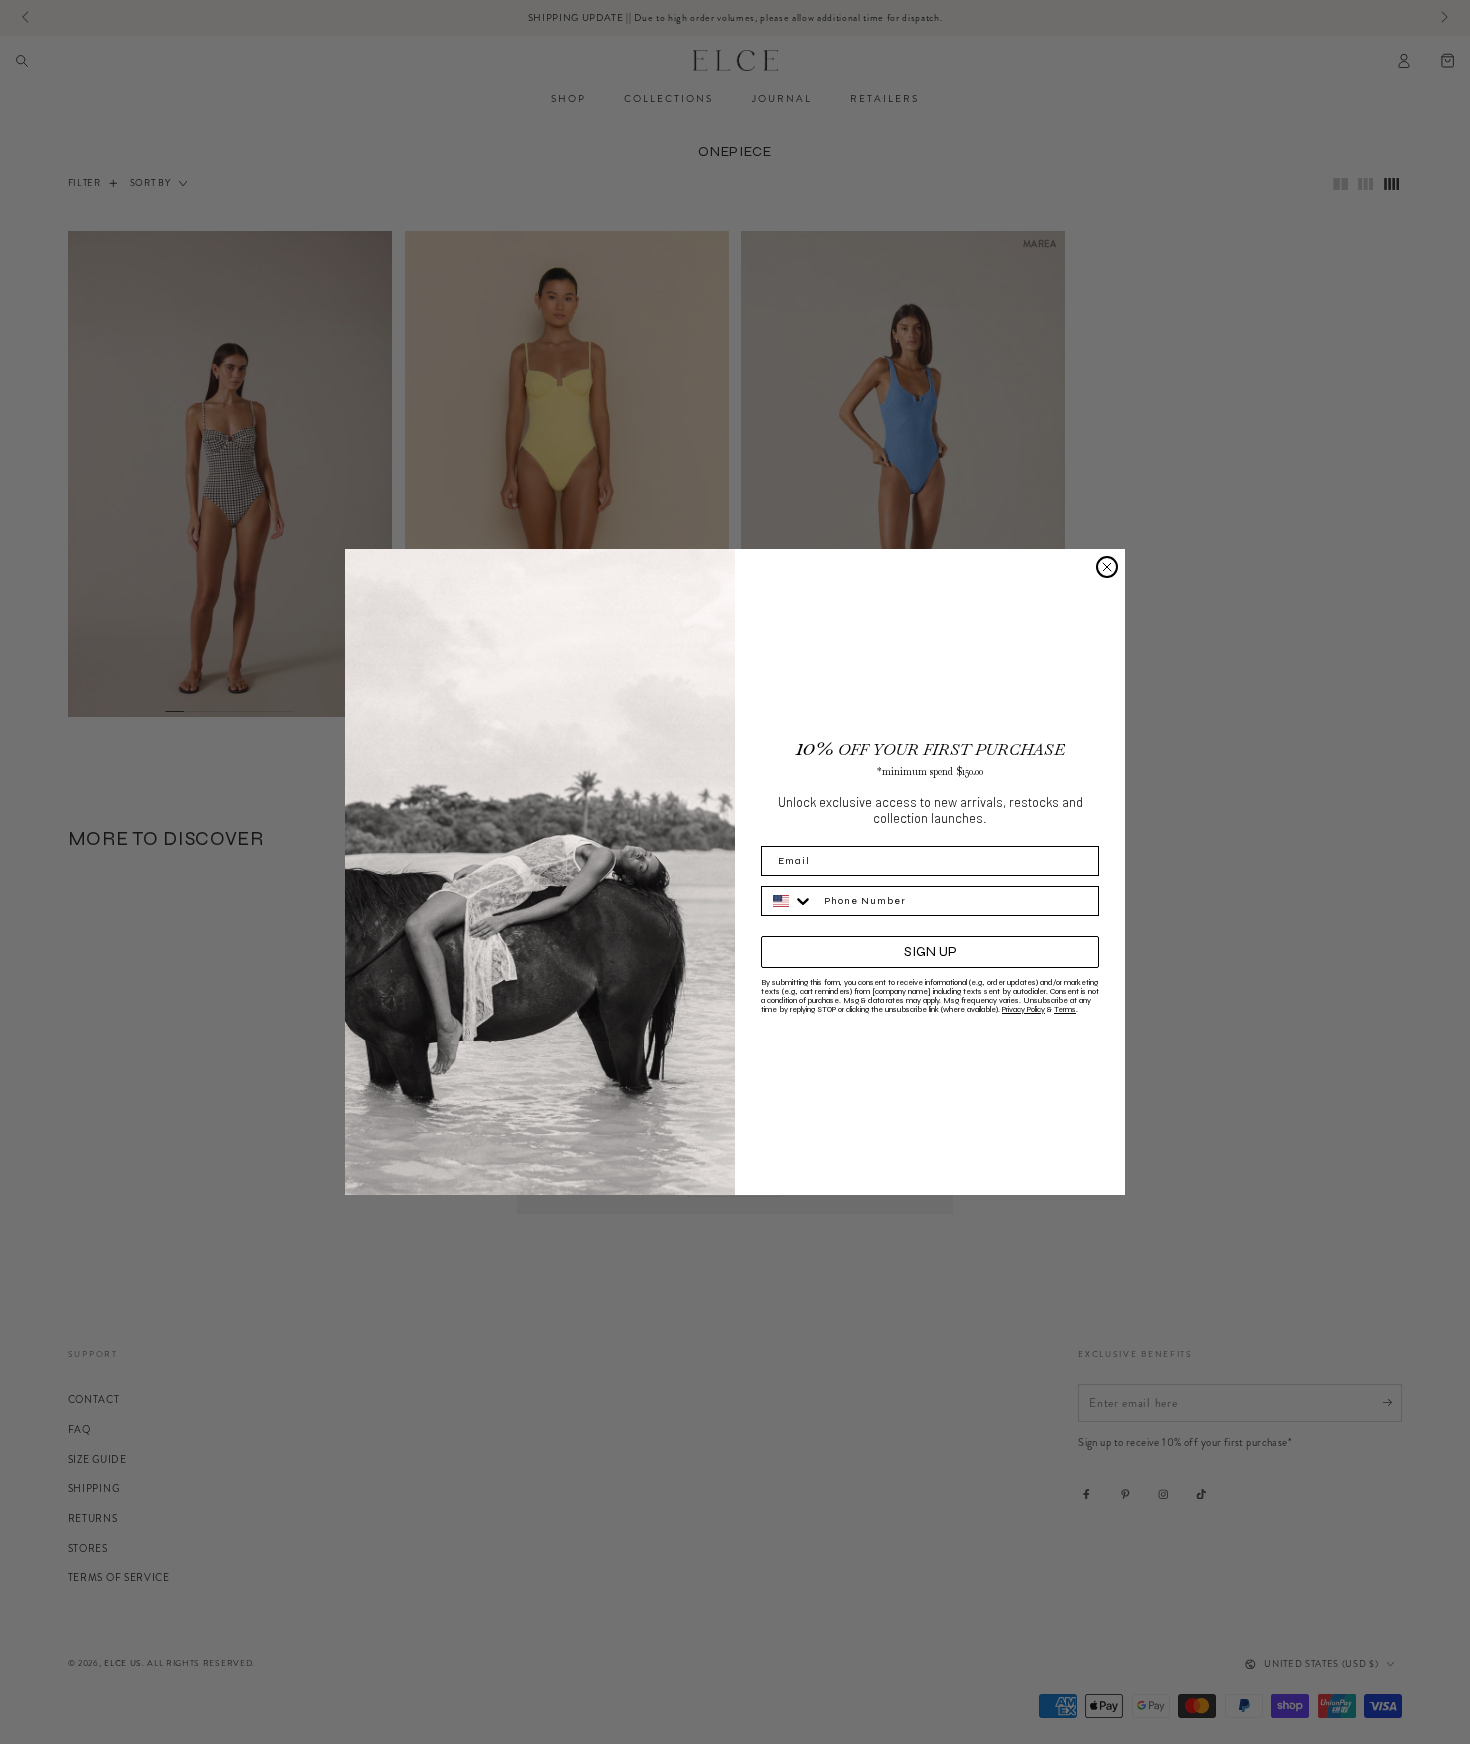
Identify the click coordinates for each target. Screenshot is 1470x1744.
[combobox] (788, 901)
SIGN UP (930, 951)
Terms (1065, 1009)
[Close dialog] (1107, 567)
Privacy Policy (1023, 1009)
